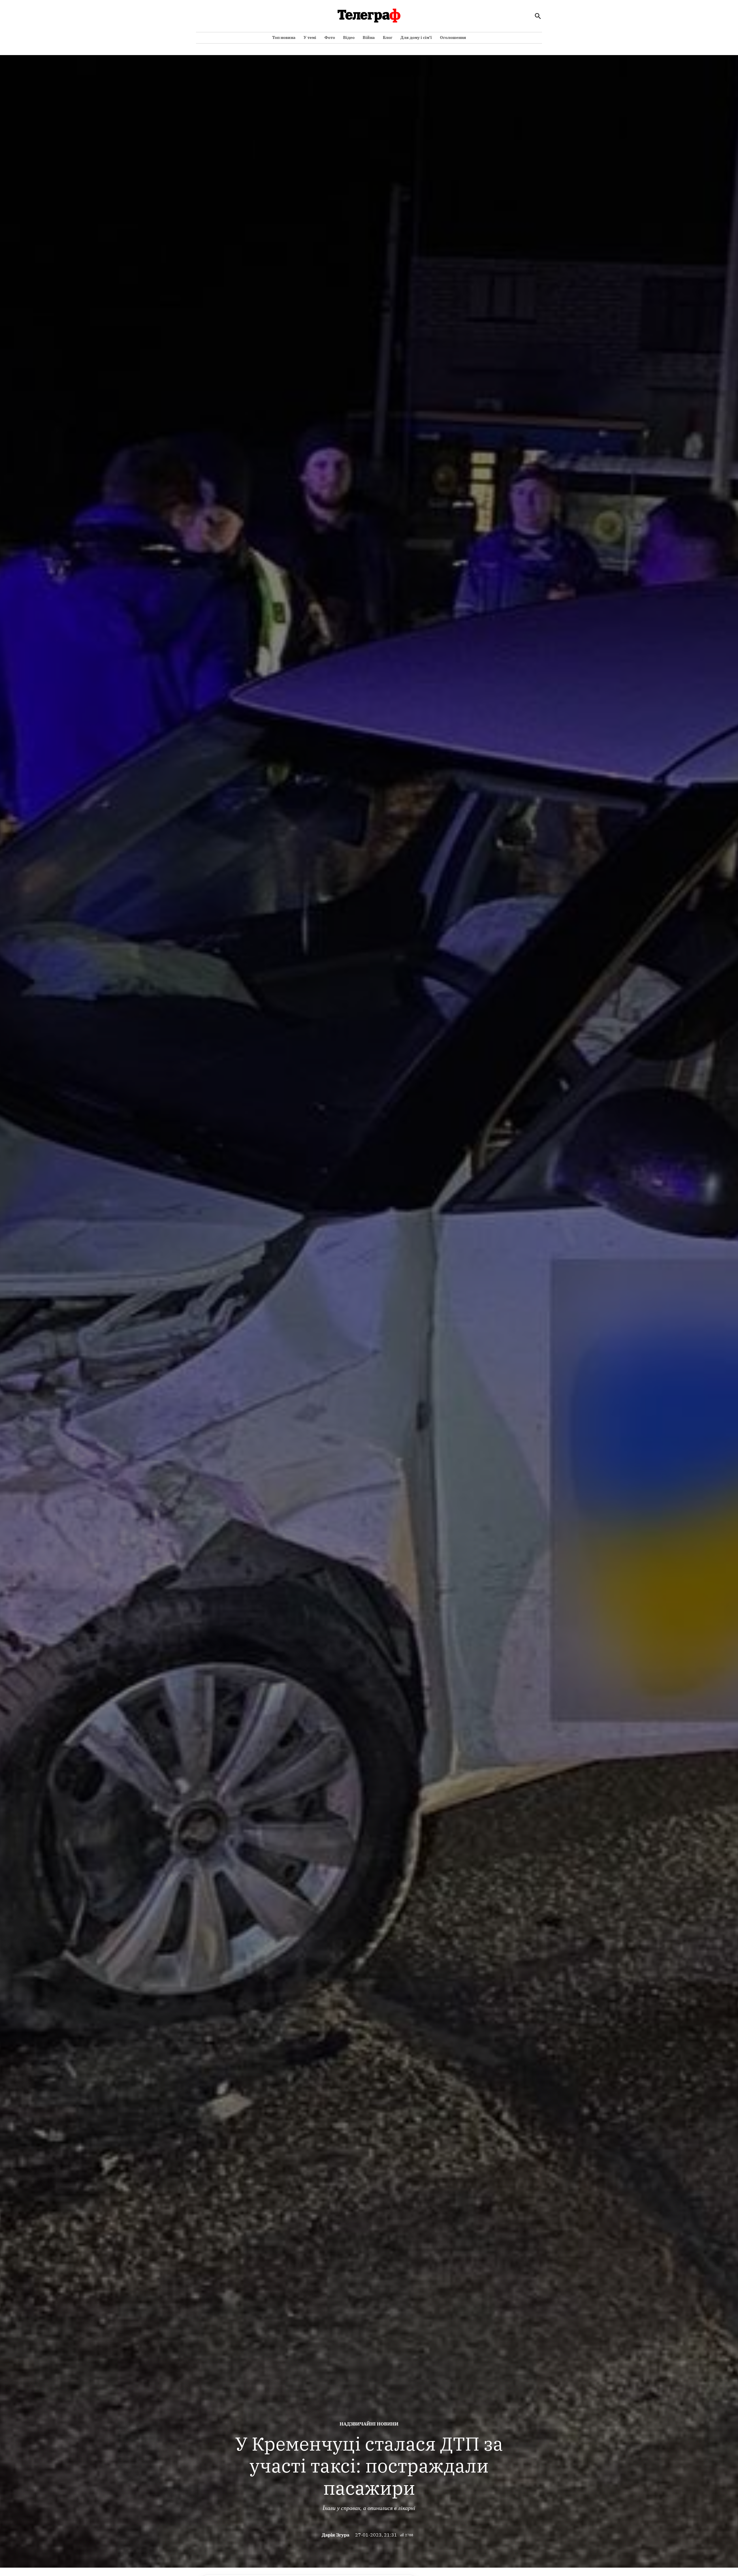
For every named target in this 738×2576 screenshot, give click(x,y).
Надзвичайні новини (369, 2424)
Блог (388, 37)
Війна (369, 37)
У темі (310, 37)
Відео (349, 37)
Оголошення (453, 37)
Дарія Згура (336, 2535)
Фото (330, 37)
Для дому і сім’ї (416, 37)
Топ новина (284, 37)
